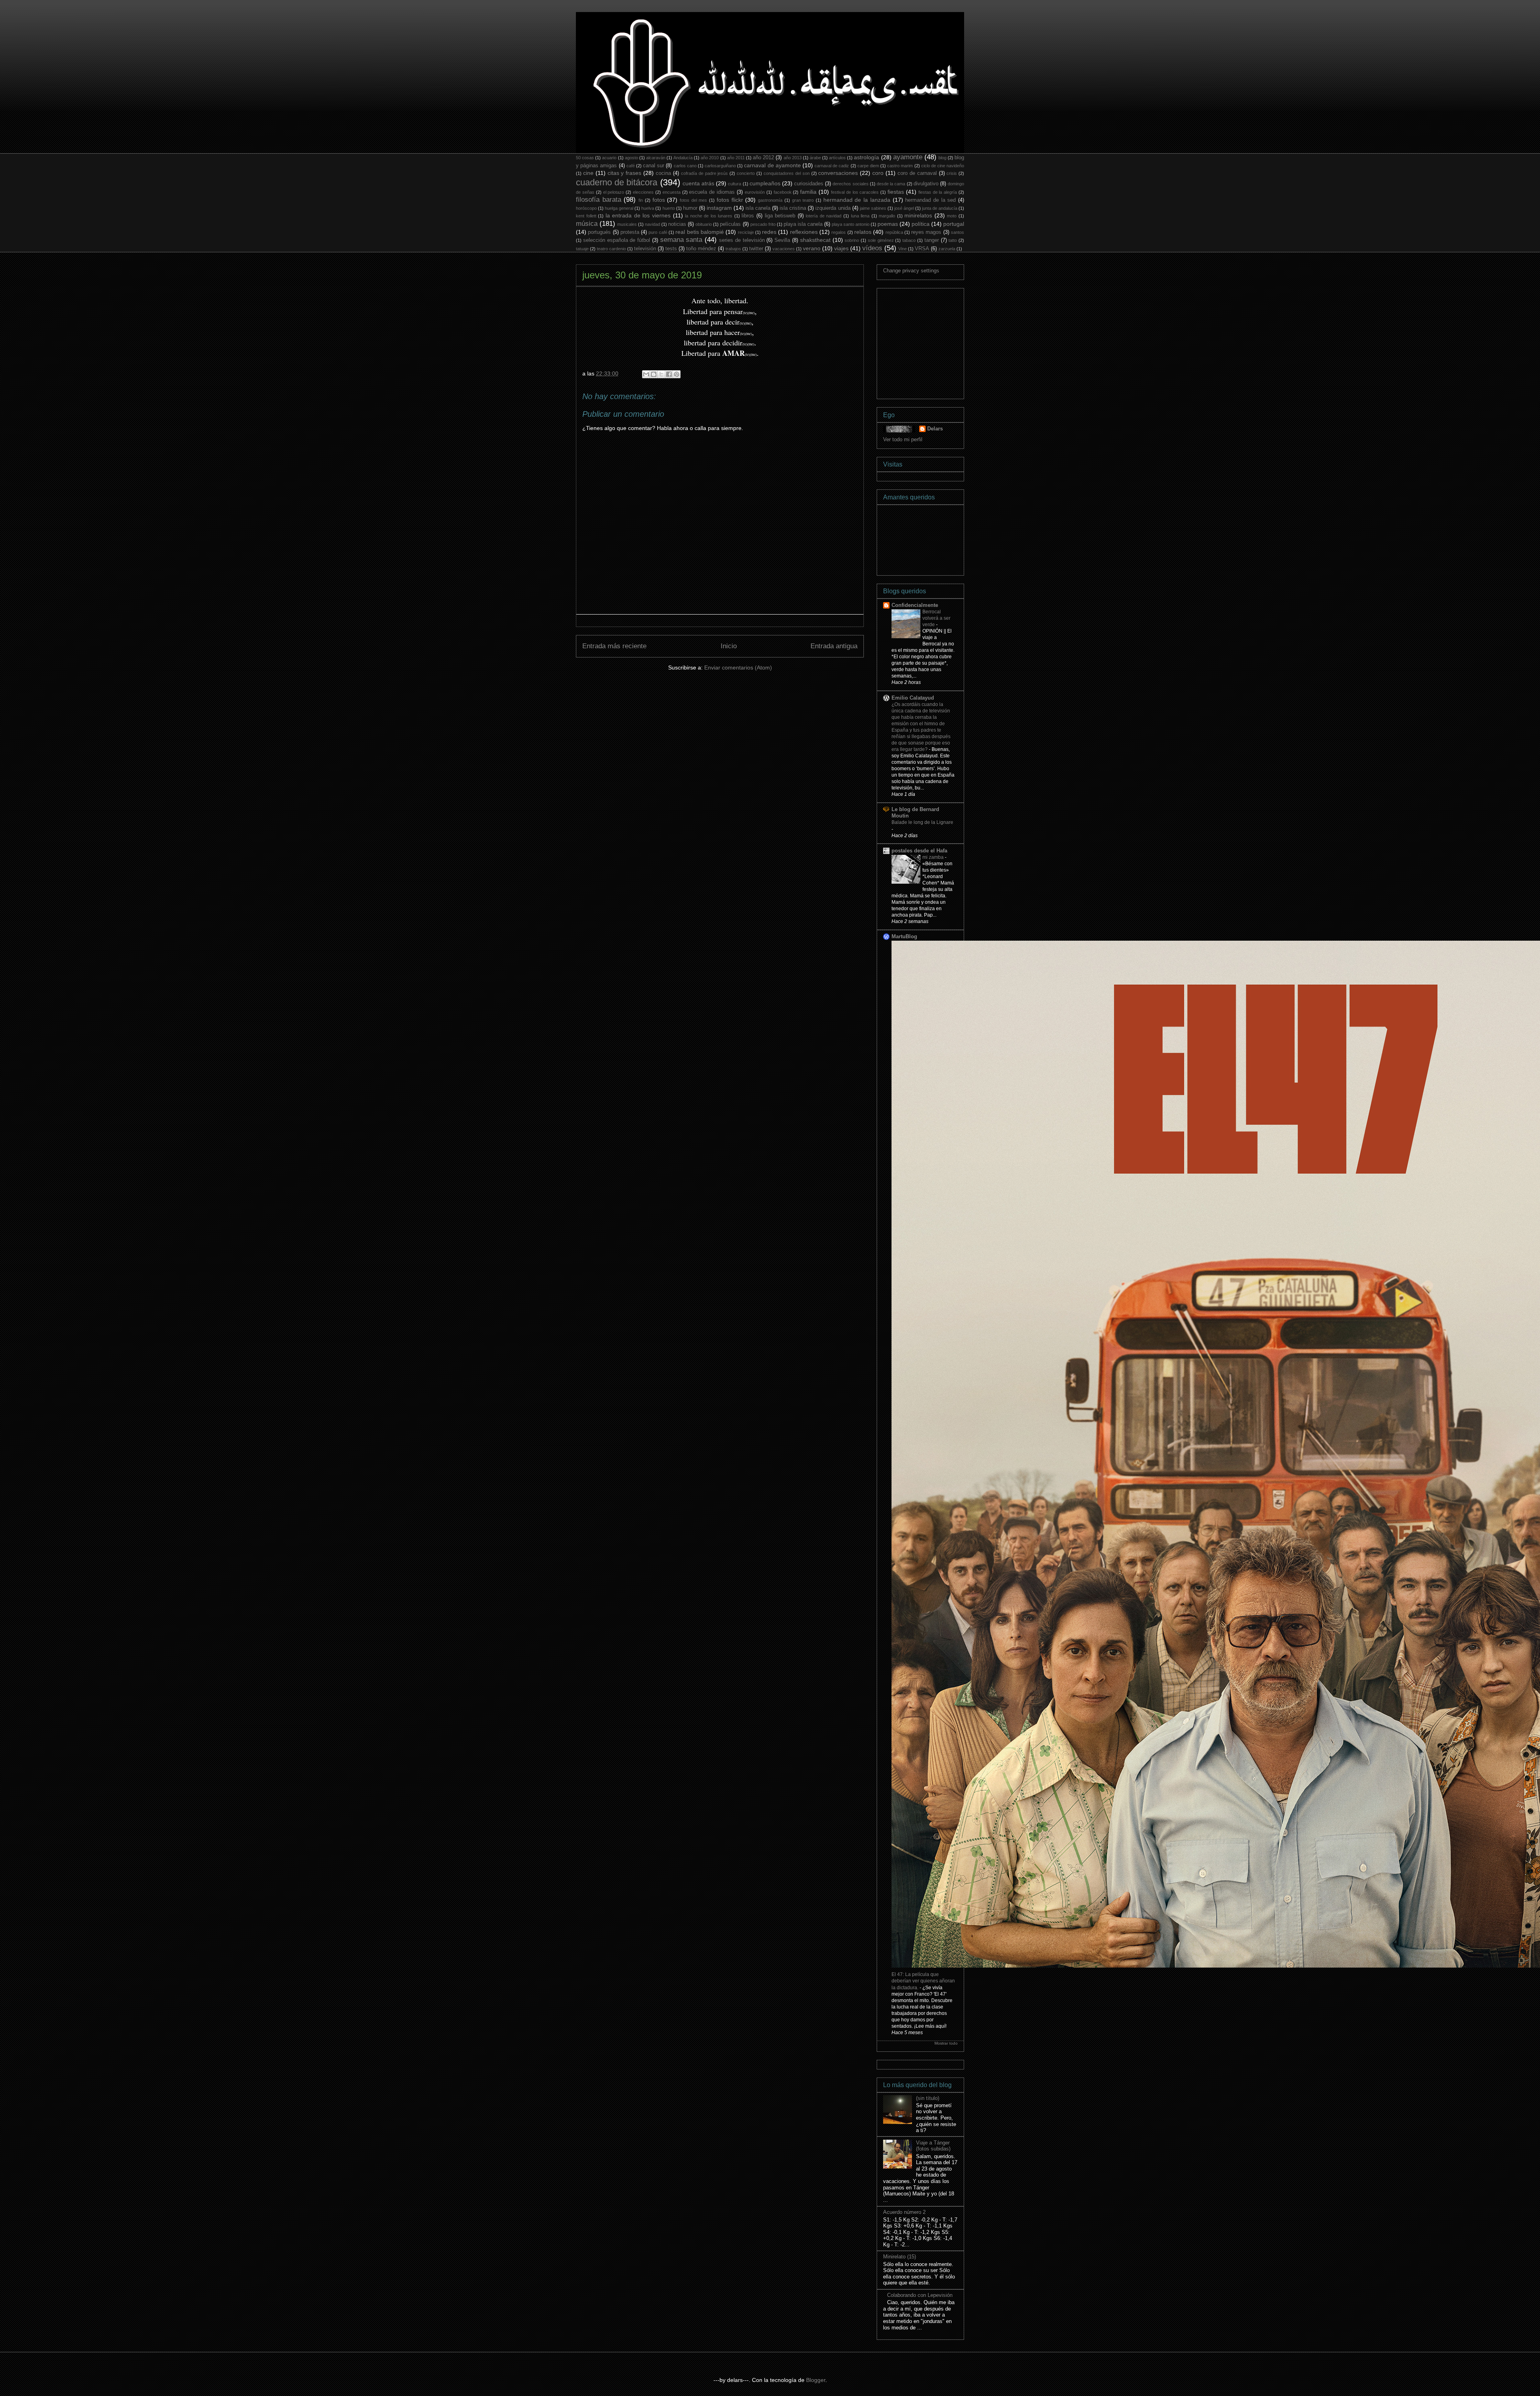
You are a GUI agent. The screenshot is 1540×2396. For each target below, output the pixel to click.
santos (957, 232)
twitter (756, 249)
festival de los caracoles (855, 192)
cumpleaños (765, 183)
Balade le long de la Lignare (922, 822)
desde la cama (891, 184)
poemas (888, 224)
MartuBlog (904, 936)
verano (812, 248)
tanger (932, 240)
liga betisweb (780, 216)
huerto (669, 208)
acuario (609, 158)
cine (588, 173)
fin (641, 200)
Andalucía (683, 158)
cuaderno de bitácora (617, 182)
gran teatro (803, 200)
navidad (652, 224)
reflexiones (804, 232)
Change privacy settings (911, 271)
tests (671, 249)
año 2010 (710, 158)
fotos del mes (693, 200)
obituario (704, 224)
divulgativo (926, 184)
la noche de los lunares (709, 216)
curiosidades (809, 184)
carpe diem (868, 166)
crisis (952, 173)
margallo (887, 216)
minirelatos (918, 215)
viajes (841, 248)
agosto (631, 158)
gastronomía (770, 200)
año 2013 (793, 158)
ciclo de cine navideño (943, 166)
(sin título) (928, 2098)
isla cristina (793, 208)
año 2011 (736, 158)
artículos (837, 158)
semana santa (681, 240)
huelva (648, 208)
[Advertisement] (943, 341)
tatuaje (582, 249)
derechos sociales (850, 184)
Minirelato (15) (900, 2257)
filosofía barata (599, 200)
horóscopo (586, 208)
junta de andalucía (940, 208)
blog (942, 158)
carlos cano (685, 166)
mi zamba (934, 857)
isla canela (758, 208)
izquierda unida (833, 208)
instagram (719, 208)
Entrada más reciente (614, 646)
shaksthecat (815, 240)
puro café (658, 232)
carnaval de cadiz (832, 166)
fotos (659, 200)
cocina (663, 173)
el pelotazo (614, 192)
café (631, 166)
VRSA (922, 249)
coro (878, 173)
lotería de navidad (824, 216)
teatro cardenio (611, 249)
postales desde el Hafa (919, 851)
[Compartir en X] (661, 374)
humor (690, 208)
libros (748, 216)
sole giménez (881, 240)
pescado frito (763, 224)
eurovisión (755, 192)
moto (952, 216)
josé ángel (904, 208)
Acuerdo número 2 (904, 2212)
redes (769, 232)
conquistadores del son (787, 173)
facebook (783, 192)
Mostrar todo (946, 2043)
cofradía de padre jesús (705, 173)
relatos (863, 232)
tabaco (909, 240)
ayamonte (908, 157)
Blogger (816, 2380)
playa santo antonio (851, 224)
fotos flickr (730, 200)
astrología (866, 157)
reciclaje (746, 232)
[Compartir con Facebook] (669, 374)
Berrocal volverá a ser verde (936, 618)
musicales (627, 224)
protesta (630, 232)
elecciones (643, 192)
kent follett (586, 216)
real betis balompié (700, 232)
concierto (746, 173)
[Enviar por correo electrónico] (646, 374)
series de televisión (742, 240)
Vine (903, 249)
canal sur (653, 166)
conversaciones (838, 173)
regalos (839, 232)
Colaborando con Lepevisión (920, 2295)
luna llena (860, 216)
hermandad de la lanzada (857, 200)
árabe (815, 158)
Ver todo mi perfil (903, 439)
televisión (645, 249)
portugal (954, 224)
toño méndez (701, 249)
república (894, 232)
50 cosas (585, 158)
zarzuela (947, 249)
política (921, 224)
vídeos (872, 248)
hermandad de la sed (930, 200)
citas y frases (625, 173)
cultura (735, 184)
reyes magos (926, 232)
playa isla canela (803, 224)
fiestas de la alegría (938, 192)
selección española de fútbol (617, 240)
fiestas (896, 192)
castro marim (900, 166)
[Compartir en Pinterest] (677, 374)
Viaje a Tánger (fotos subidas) (933, 2146)
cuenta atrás (698, 183)
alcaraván (656, 158)
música (587, 224)
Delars (935, 429)
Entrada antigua (834, 646)
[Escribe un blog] (654, 374)
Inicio (729, 646)
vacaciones (784, 249)
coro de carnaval (917, 173)
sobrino (852, 240)
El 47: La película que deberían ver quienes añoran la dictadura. (923, 1981)
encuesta (672, 192)
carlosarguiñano (720, 166)
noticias (677, 224)
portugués (599, 232)
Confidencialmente (915, 605)
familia (808, 192)
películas (730, 224)
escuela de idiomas (712, 192)
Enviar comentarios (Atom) (738, 667)
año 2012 (763, 158)
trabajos (733, 249)
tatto (953, 240)
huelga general (619, 208)
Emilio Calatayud (913, 698)
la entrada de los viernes (638, 215)
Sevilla (782, 240)
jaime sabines (873, 208)
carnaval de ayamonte (772, 165)
